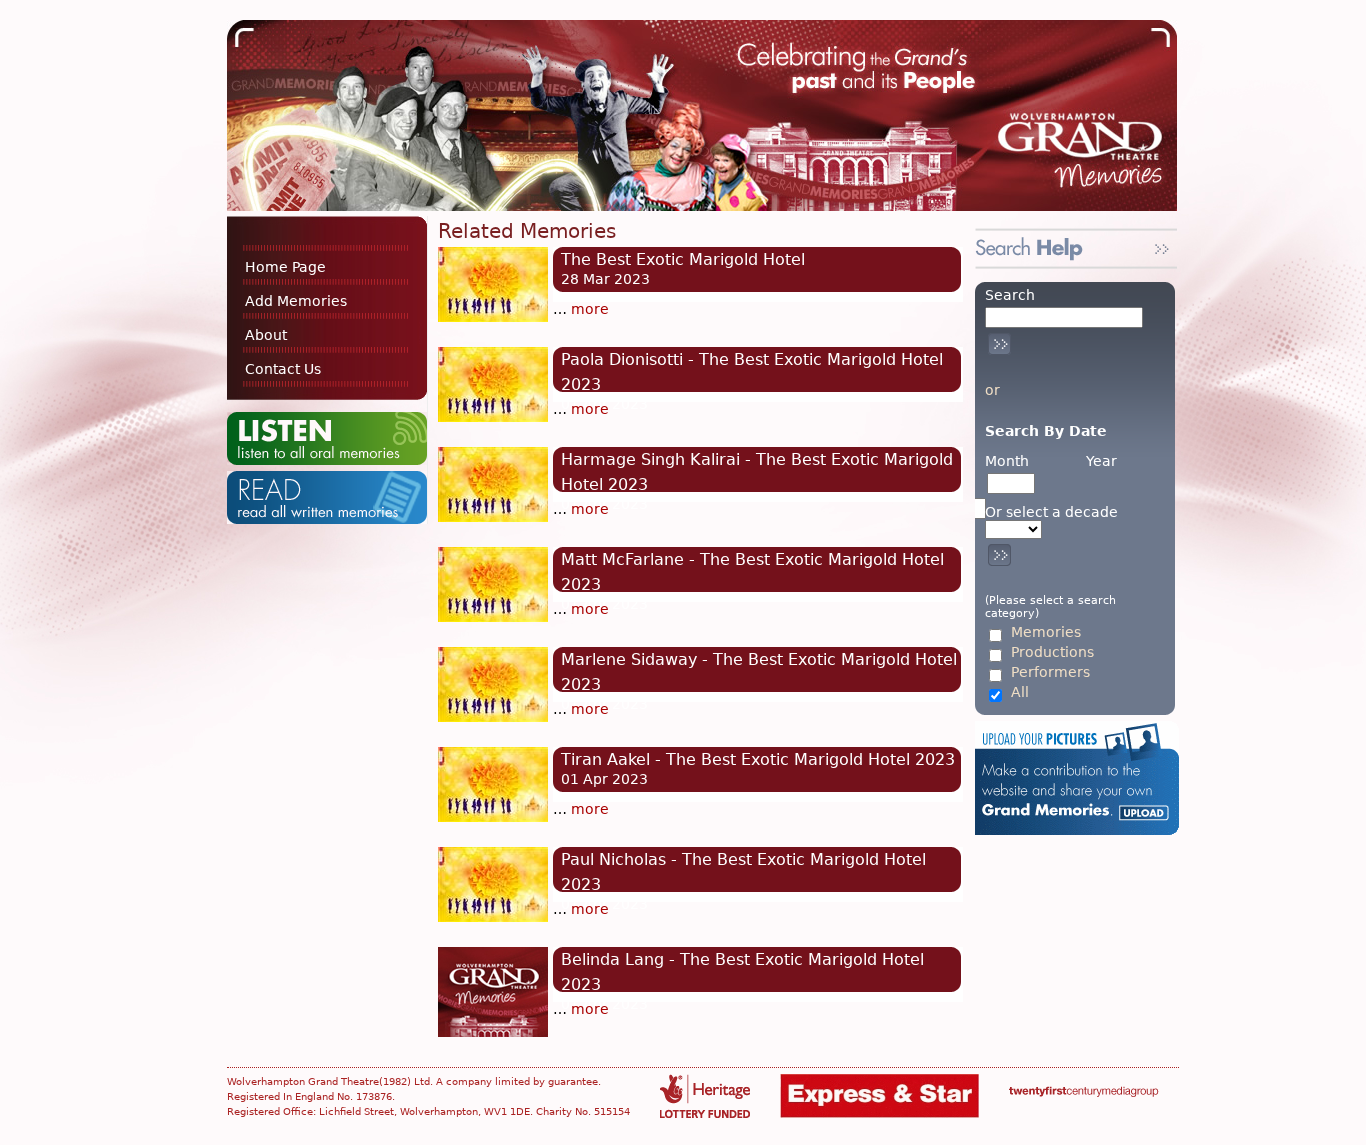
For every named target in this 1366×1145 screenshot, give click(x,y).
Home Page (285, 267)
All (1020, 692)
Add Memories (296, 301)
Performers (1050, 672)
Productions (1052, 652)
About (266, 335)
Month (1007, 461)
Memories (1046, 632)
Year (1101, 461)
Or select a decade (1051, 512)
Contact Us (283, 369)
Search (1010, 295)
